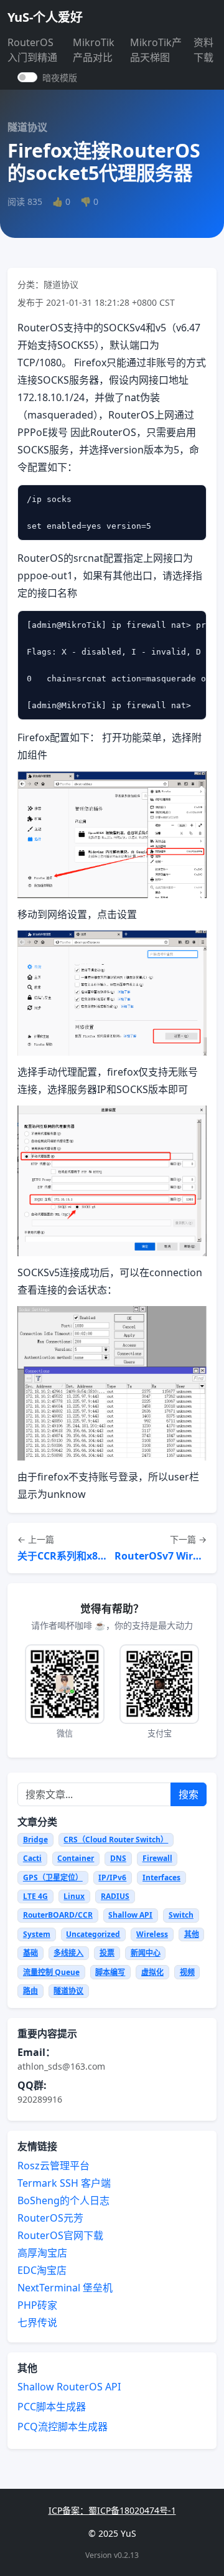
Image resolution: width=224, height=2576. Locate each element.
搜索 (189, 1794)
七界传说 (37, 2323)
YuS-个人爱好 (45, 17)
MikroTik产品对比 (94, 50)
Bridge (35, 1840)
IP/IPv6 (112, 1878)
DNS (118, 1858)
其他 (192, 1934)
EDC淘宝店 (42, 2270)
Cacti (32, 1858)
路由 (30, 1991)
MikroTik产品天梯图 (156, 50)
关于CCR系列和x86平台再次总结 (63, 1556)
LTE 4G (35, 1896)
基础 (30, 1953)
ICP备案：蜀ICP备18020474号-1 (112, 2510)
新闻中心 (146, 1953)
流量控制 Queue (51, 1972)
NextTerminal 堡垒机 (65, 2288)
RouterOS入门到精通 (32, 50)
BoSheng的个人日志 (63, 2200)
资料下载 (203, 50)
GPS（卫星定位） (53, 1878)
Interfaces (161, 1878)
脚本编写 (110, 1972)
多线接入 (68, 1953)
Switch (181, 1915)
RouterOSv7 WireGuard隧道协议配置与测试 (161, 1556)
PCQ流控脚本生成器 (63, 2427)
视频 (187, 1972)
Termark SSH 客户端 (64, 2183)
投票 (107, 1953)
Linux (74, 1896)
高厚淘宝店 (42, 2253)
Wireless (152, 1934)
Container (76, 1858)
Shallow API (130, 1915)
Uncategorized (93, 1934)
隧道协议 (68, 1991)
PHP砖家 (37, 2305)
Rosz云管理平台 (54, 2166)
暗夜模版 (60, 78)
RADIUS (115, 1896)
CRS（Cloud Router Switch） (116, 1840)
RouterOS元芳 (50, 2218)
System (37, 1934)
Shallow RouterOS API (69, 2387)
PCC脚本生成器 (52, 2407)
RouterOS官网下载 (60, 2235)
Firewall (157, 1858)
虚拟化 (152, 1972)
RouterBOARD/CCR (58, 1915)
